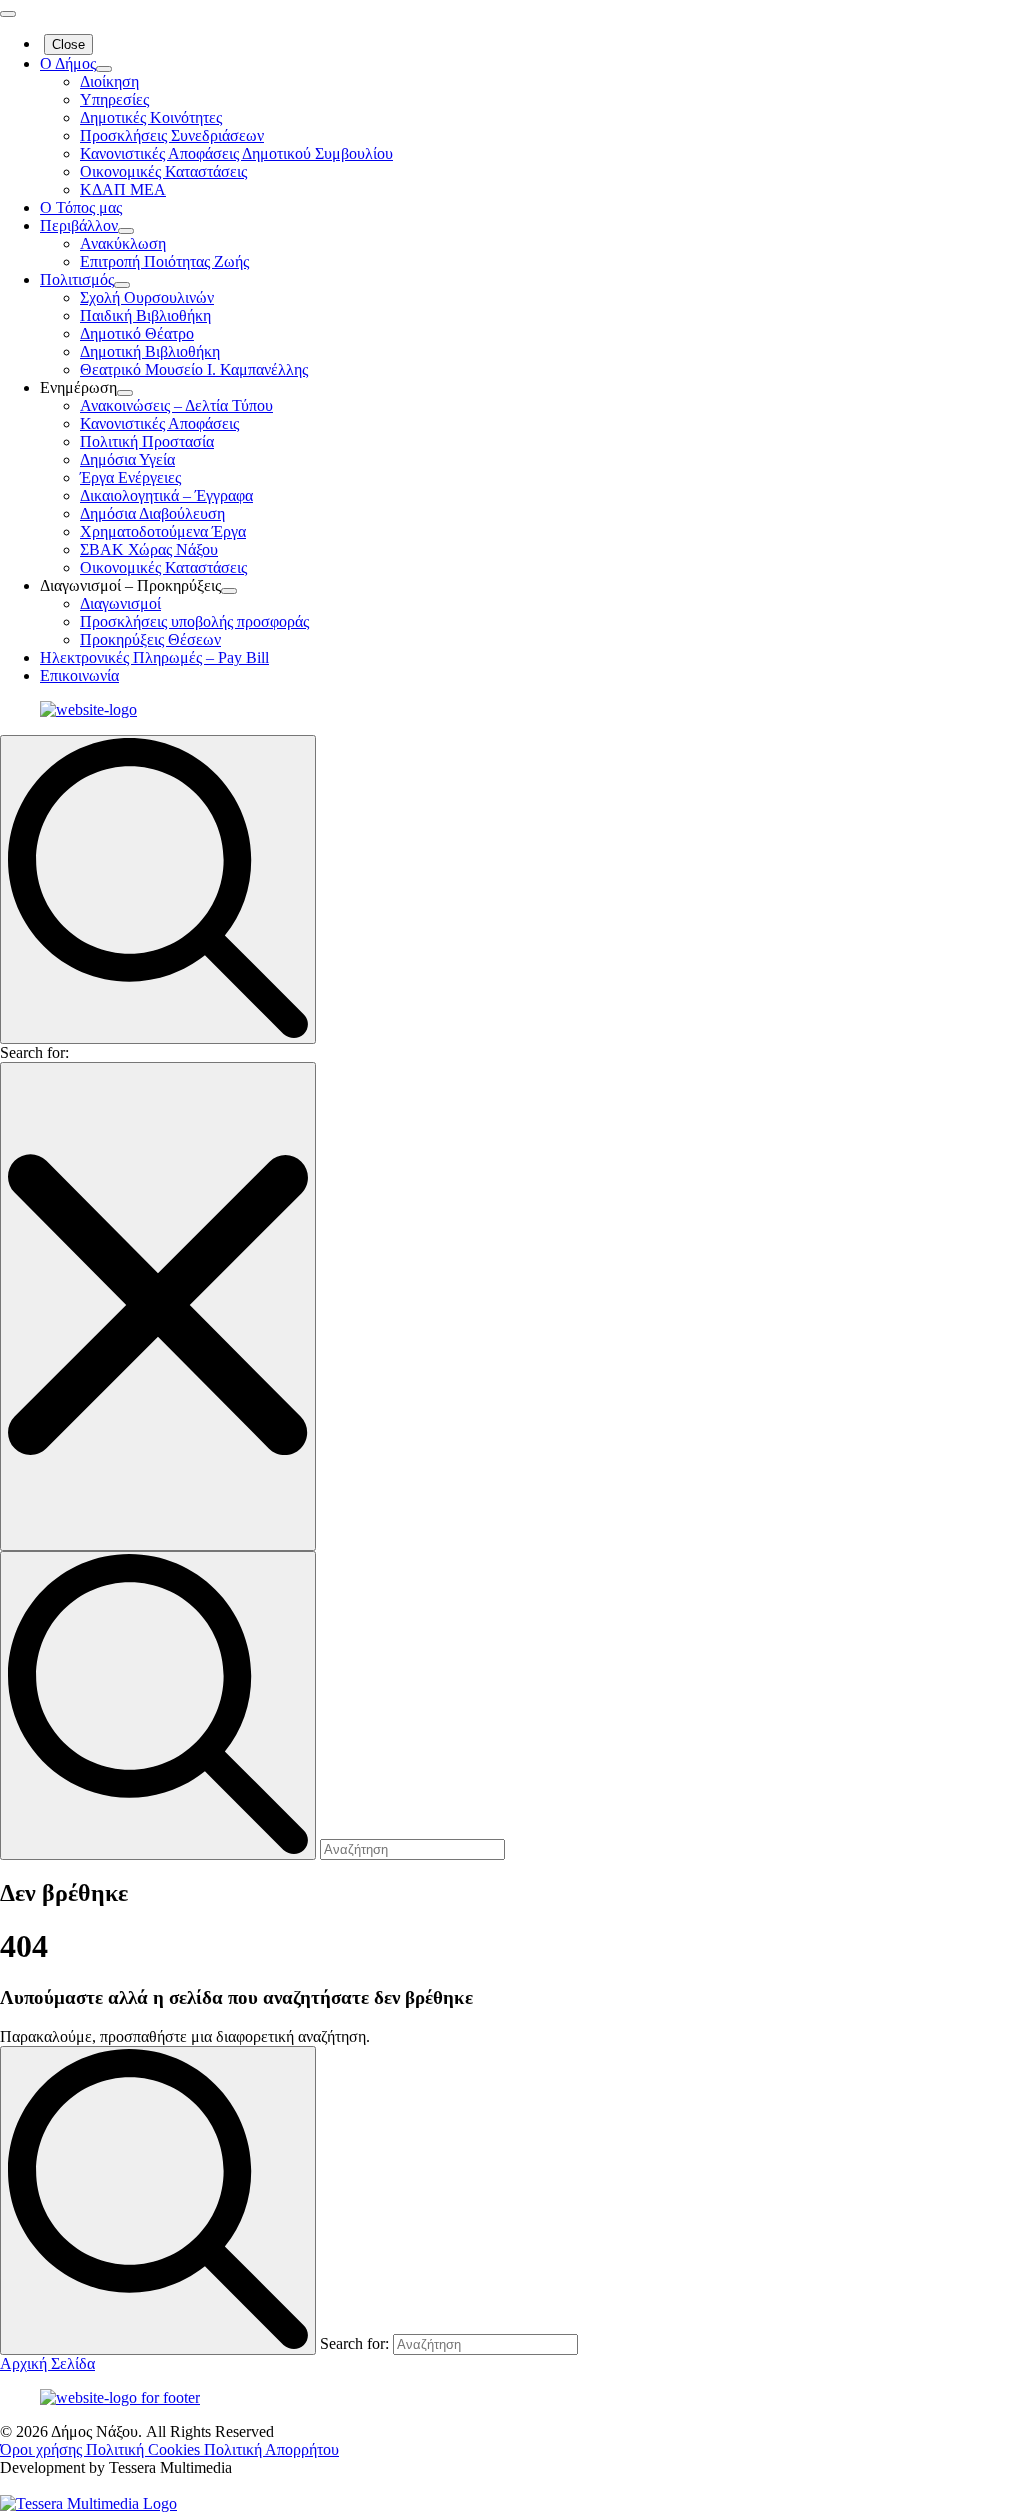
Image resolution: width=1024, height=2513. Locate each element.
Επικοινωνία (79, 675)
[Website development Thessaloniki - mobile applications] (88, 2503)
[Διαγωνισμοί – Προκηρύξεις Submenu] (229, 591)
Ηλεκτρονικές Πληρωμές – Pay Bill (154, 657)
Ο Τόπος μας (81, 207)
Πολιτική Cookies (145, 2449)
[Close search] (158, 1306)
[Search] (158, 2200)
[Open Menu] (8, 14)
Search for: (34, 1052)
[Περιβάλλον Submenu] (126, 231)
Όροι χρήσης (43, 2449)
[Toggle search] (158, 889)
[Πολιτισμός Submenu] (122, 285)
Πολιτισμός (77, 279)
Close (68, 44)
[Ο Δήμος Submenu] (104, 69)
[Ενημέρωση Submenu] (125, 393)
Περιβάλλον (79, 225)
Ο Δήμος (68, 63)
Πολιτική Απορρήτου (271, 2449)
